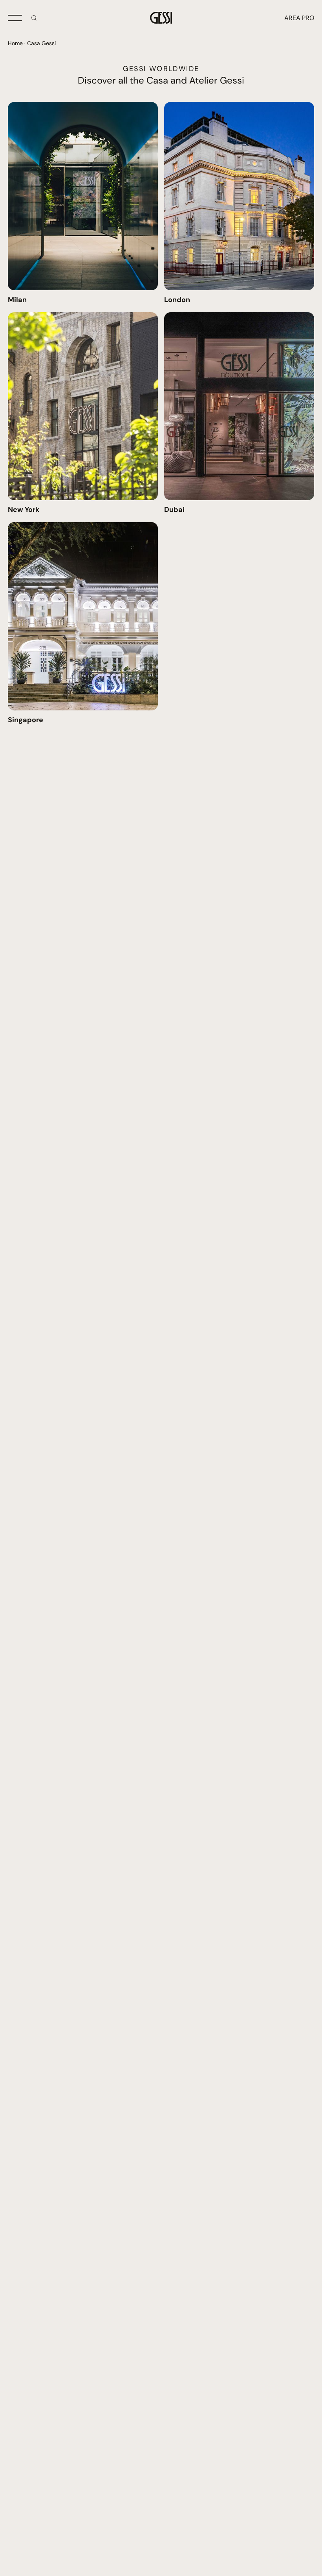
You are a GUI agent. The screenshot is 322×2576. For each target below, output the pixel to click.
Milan (17, 300)
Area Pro (299, 18)
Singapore (26, 720)
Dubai (174, 510)
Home (15, 43)
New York (24, 510)
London (177, 300)
